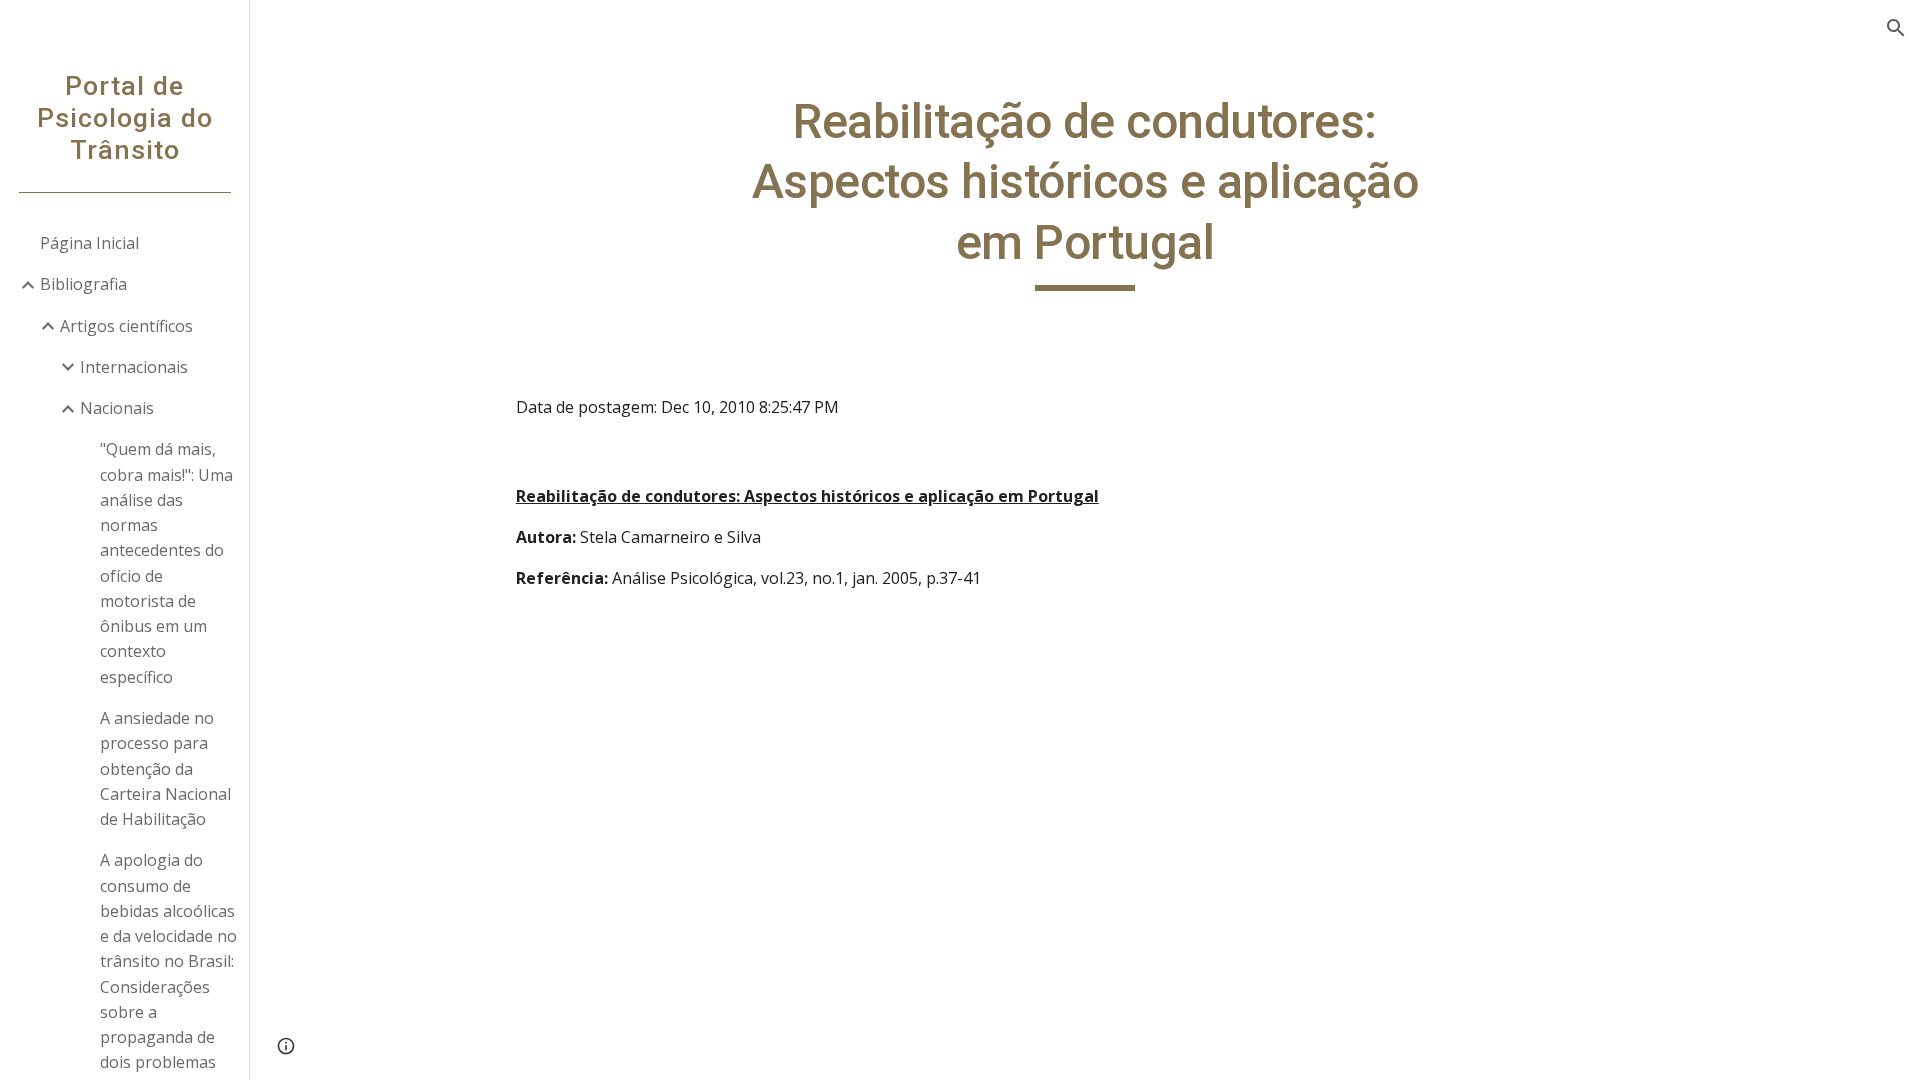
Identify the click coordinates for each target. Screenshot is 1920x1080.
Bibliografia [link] (83, 284)
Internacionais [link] (134, 367)
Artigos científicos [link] (126, 326)
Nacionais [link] (117, 408)
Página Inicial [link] (89, 243)
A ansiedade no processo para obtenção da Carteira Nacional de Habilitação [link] (165, 768)
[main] (1085, 191)
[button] (1896, 28)
